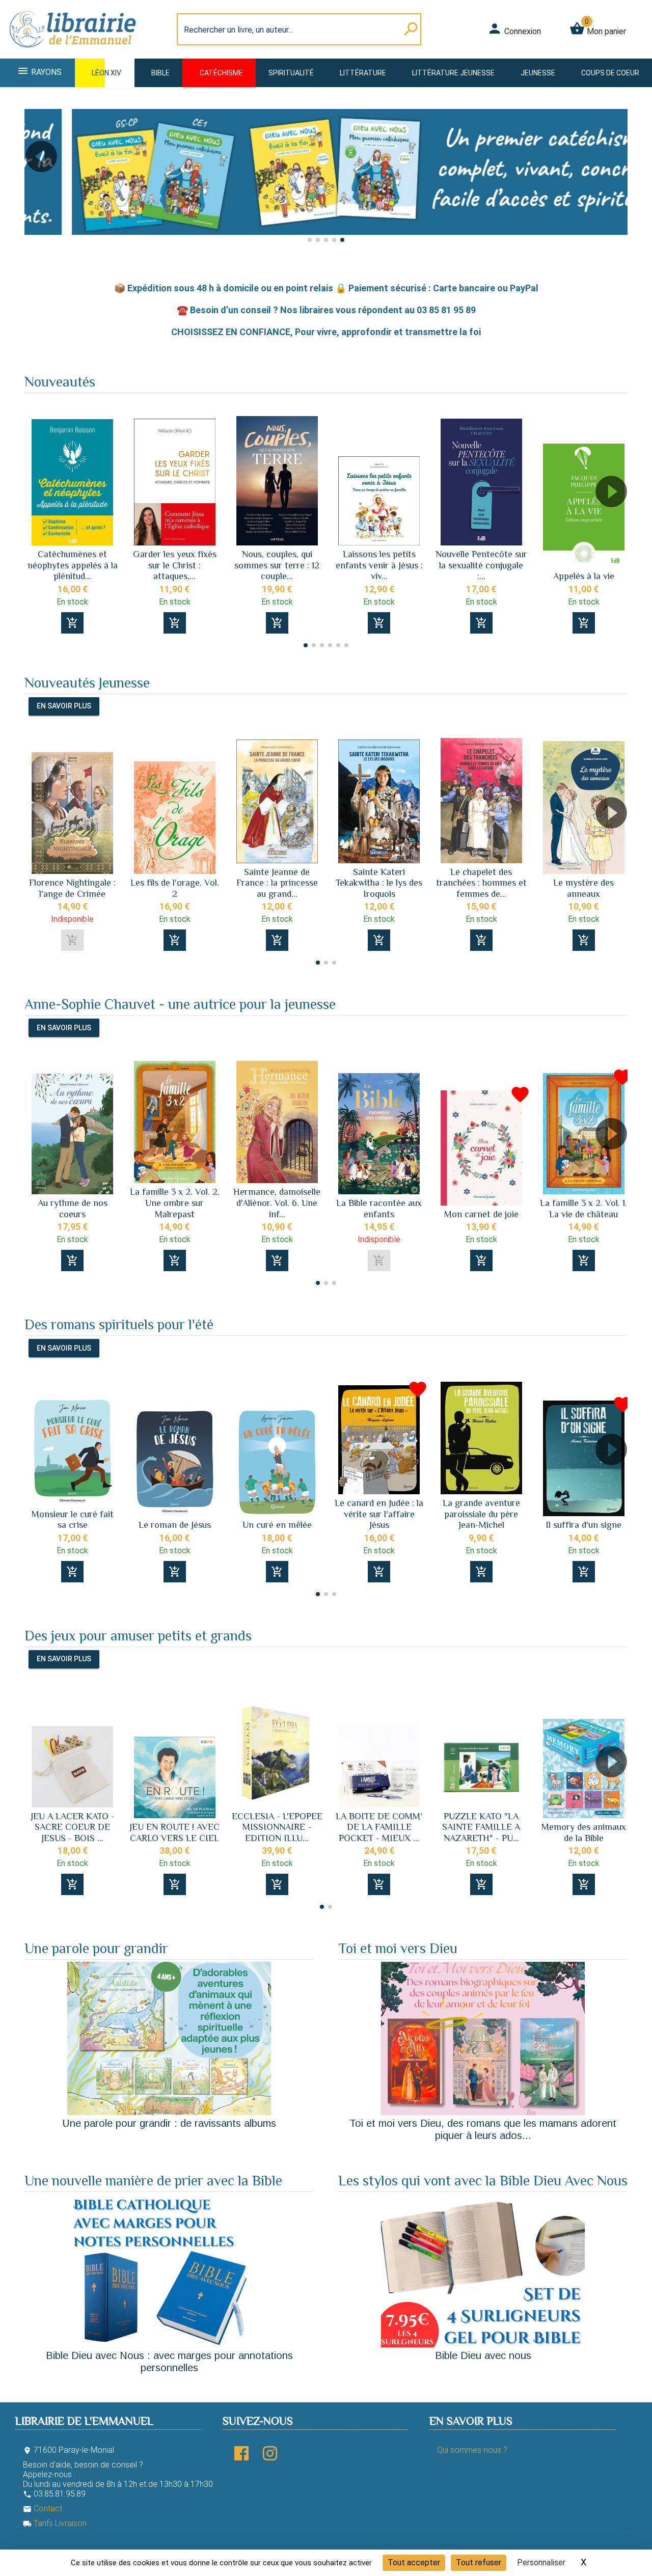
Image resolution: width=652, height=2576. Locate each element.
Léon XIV (106, 73)
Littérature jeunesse (453, 73)
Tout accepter (414, 2563)
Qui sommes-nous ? (472, 2450)
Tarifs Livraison (55, 2523)
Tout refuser (479, 2563)
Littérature (363, 73)
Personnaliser (541, 2563)
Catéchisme (221, 73)
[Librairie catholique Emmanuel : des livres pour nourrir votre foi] (73, 52)
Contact (43, 2509)
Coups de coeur (610, 73)
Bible (160, 73)
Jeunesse (538, 73)
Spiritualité (291, 73)
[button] (36, 185)
